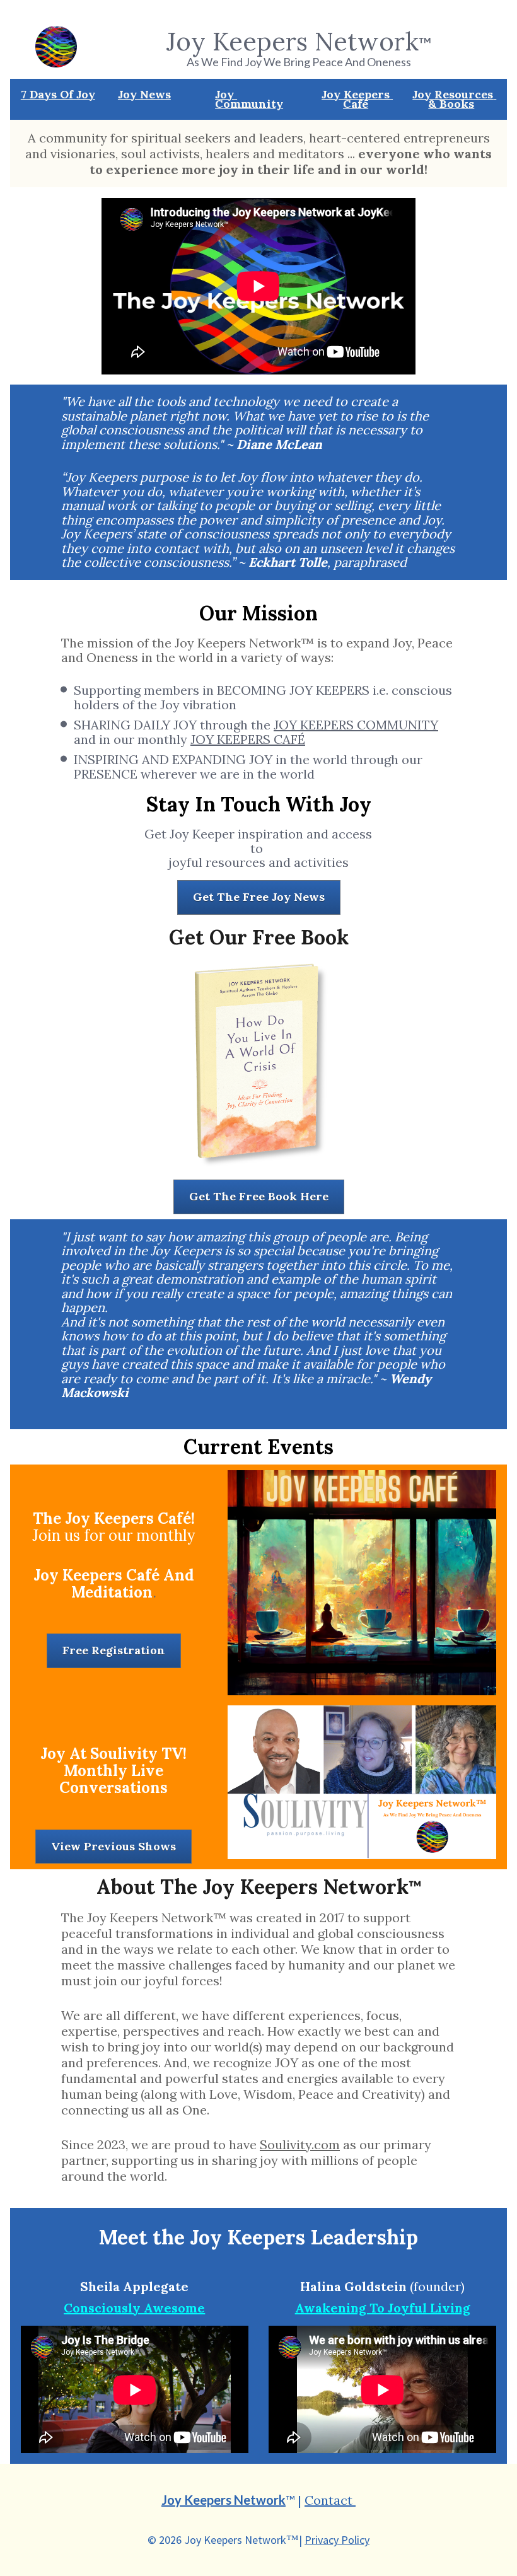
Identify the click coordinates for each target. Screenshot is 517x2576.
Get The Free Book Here (259, 1196)
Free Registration (114, 1650)
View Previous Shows (113, 1846)
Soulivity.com (300, 2144)
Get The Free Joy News (259, 897)
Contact (330, 2500)
